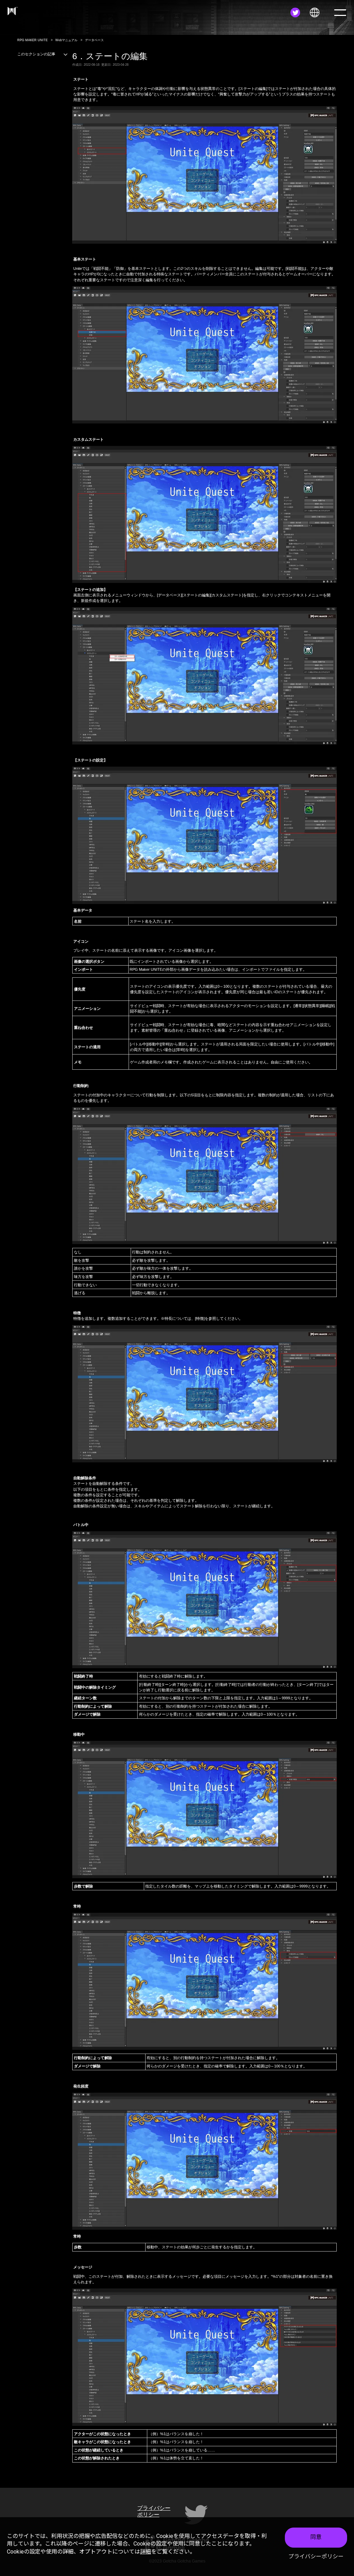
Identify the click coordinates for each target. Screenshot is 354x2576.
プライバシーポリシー (316, 2556)
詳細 (146, 2552)
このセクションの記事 (36, 54)
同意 (316, 2537)
